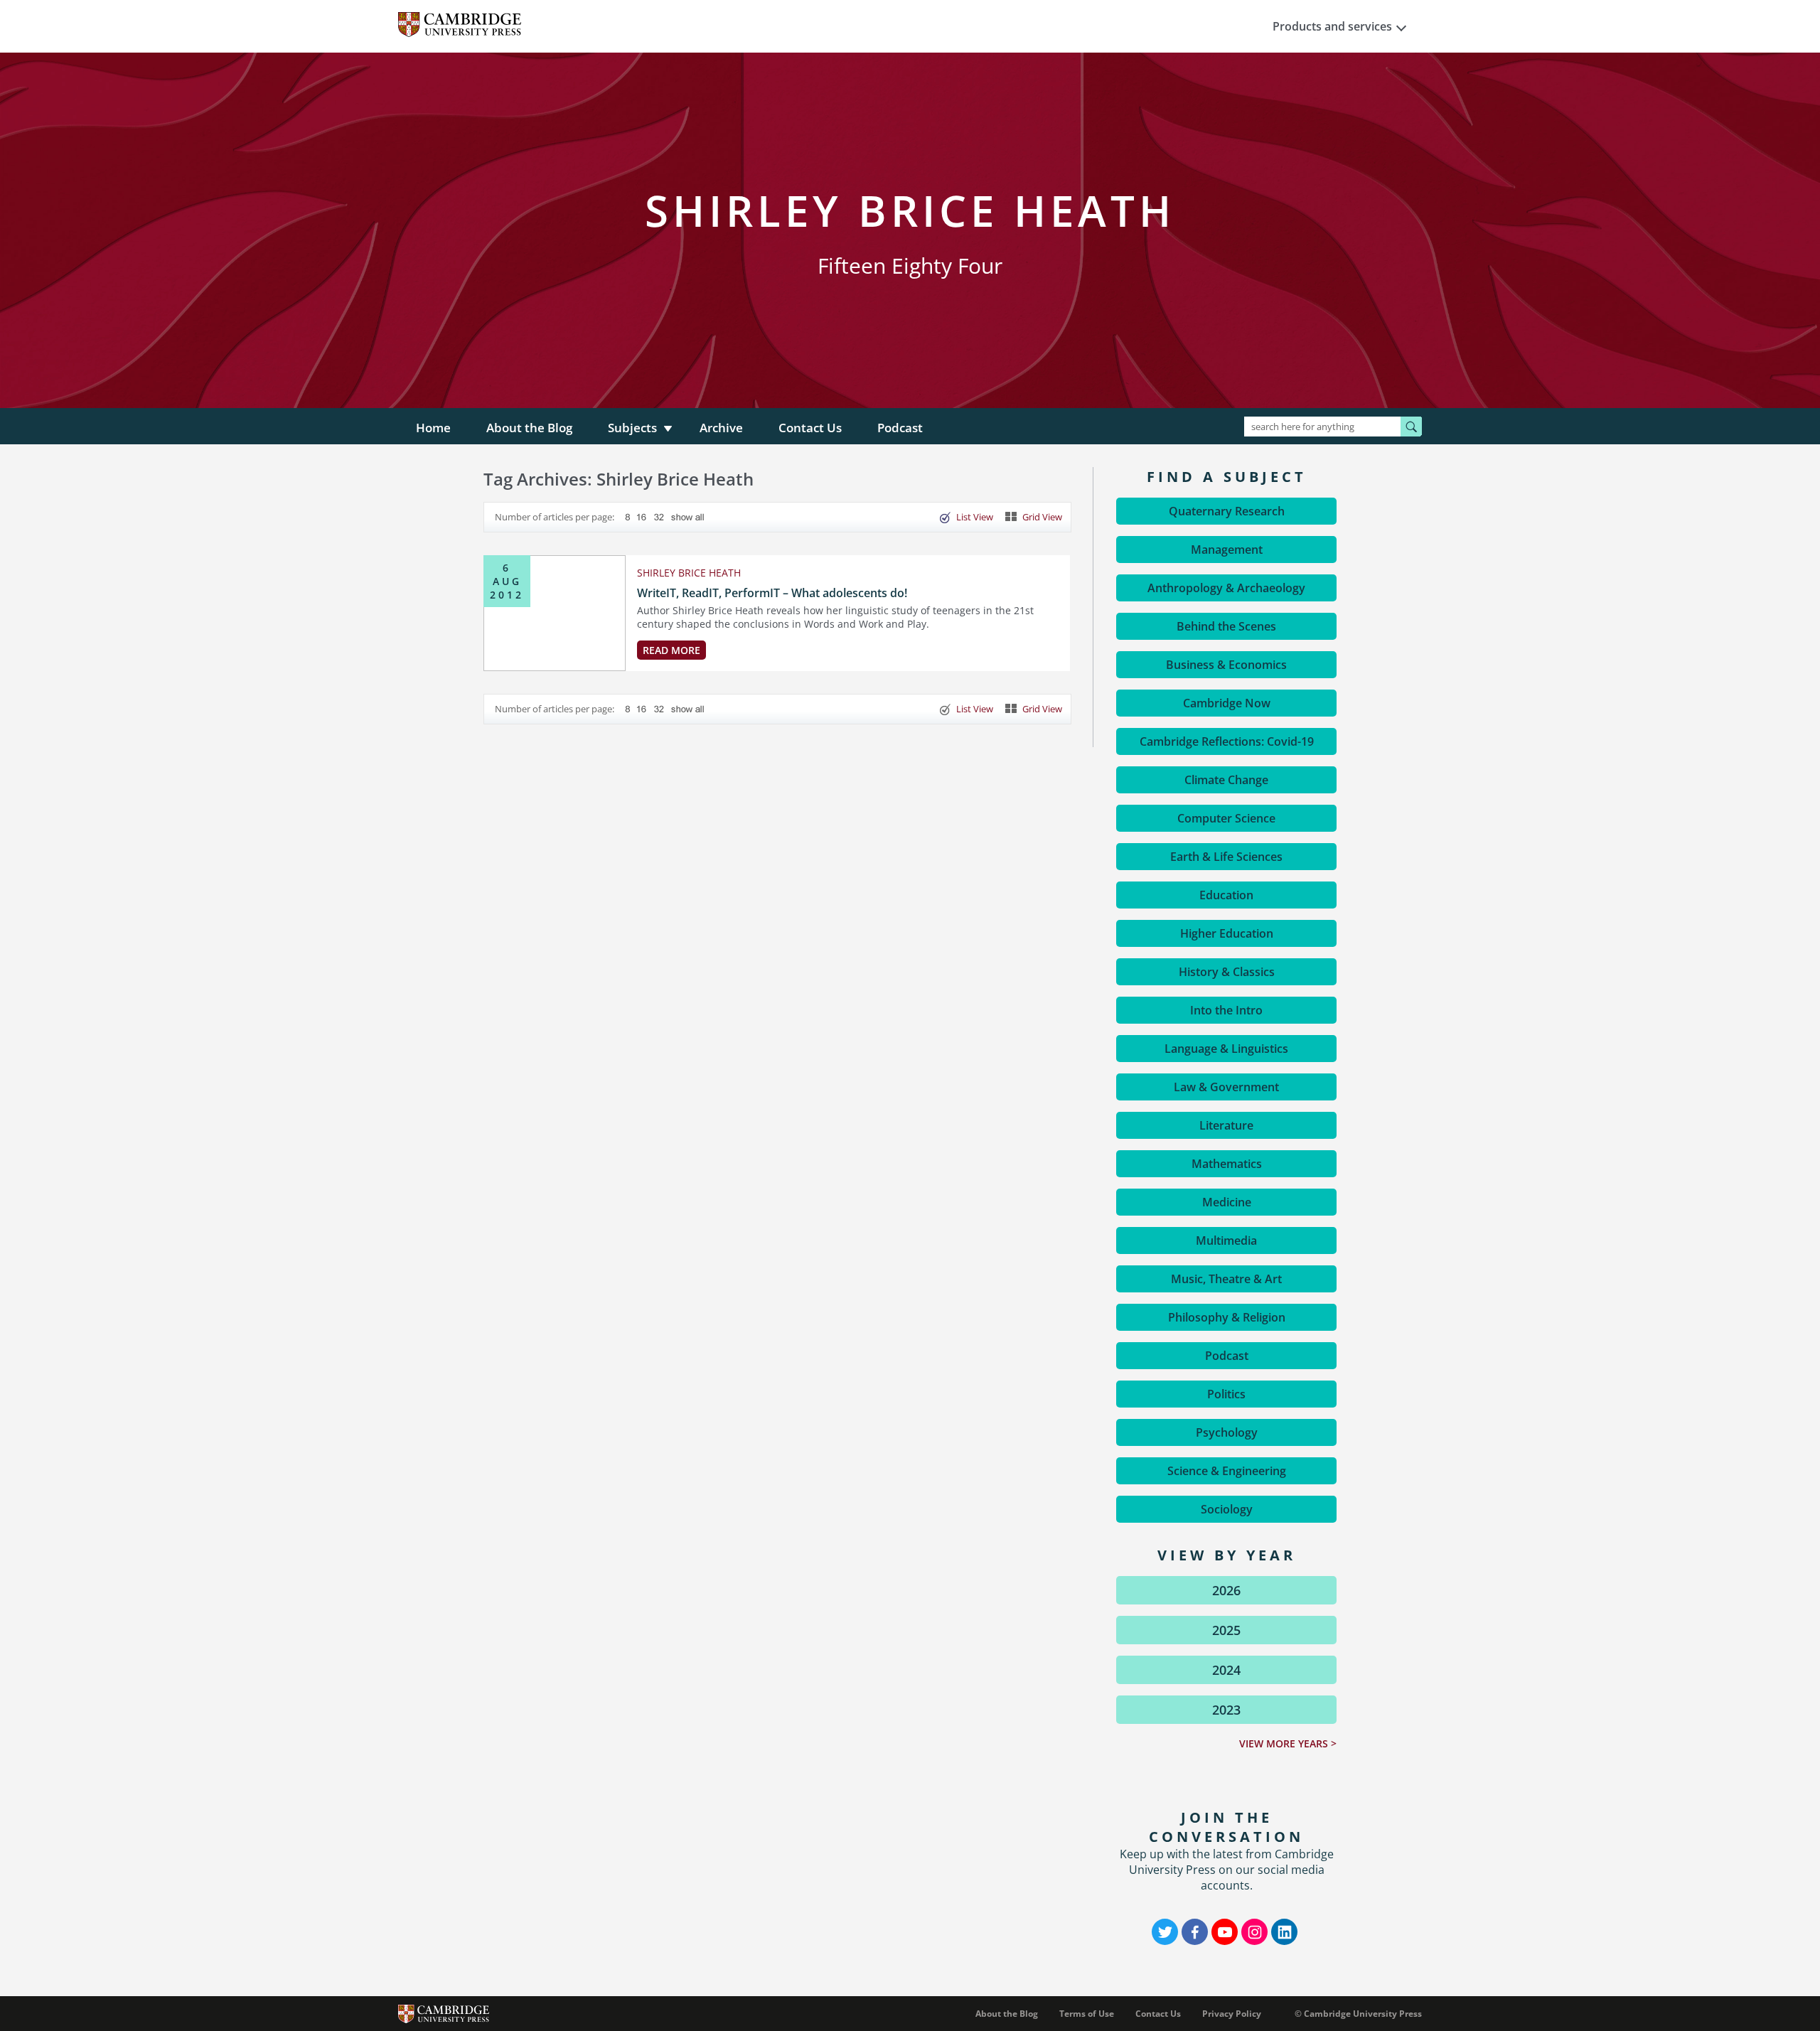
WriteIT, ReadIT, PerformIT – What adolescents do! (772, 593)
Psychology (1227, 1432)
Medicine (1227, 1202)
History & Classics (1227, 972)
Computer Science (1226, 818)
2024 (1226, 1670)
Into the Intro (1226, 1010)
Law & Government (1226, 1087)
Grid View (1042, 517)
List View (975, 517)
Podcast (900, 428)
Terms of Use (1087, 2014)
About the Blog (529, 428)
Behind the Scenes (1226, 626)
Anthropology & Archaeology (1226, 588)
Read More (671, 650)
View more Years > (1288, 1743)
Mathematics (1227, 1164)
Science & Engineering (1227, 1471)
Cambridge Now (1227, 703)
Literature (1226, 1125)
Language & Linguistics (1226, 1049)
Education (1226, 895)
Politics (1226, 1394)
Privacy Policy (1232, 2014)
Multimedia (1226, 1240)
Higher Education (1227, 933)
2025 (1226, 1630)
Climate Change (1226, 780)
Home (433, 428)
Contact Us (810, 428)
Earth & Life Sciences (1226, 857)
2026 (1226, 1590)
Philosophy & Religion (1227, 1317)
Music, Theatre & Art (1226, 1279)
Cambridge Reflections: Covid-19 (1227, 741)
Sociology (1227, 1509)
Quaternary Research (1227, 511)
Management (1227, 550)
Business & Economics (1226, 665)
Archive (721, 428)
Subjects (632, 428)
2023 (1226, 1710)
